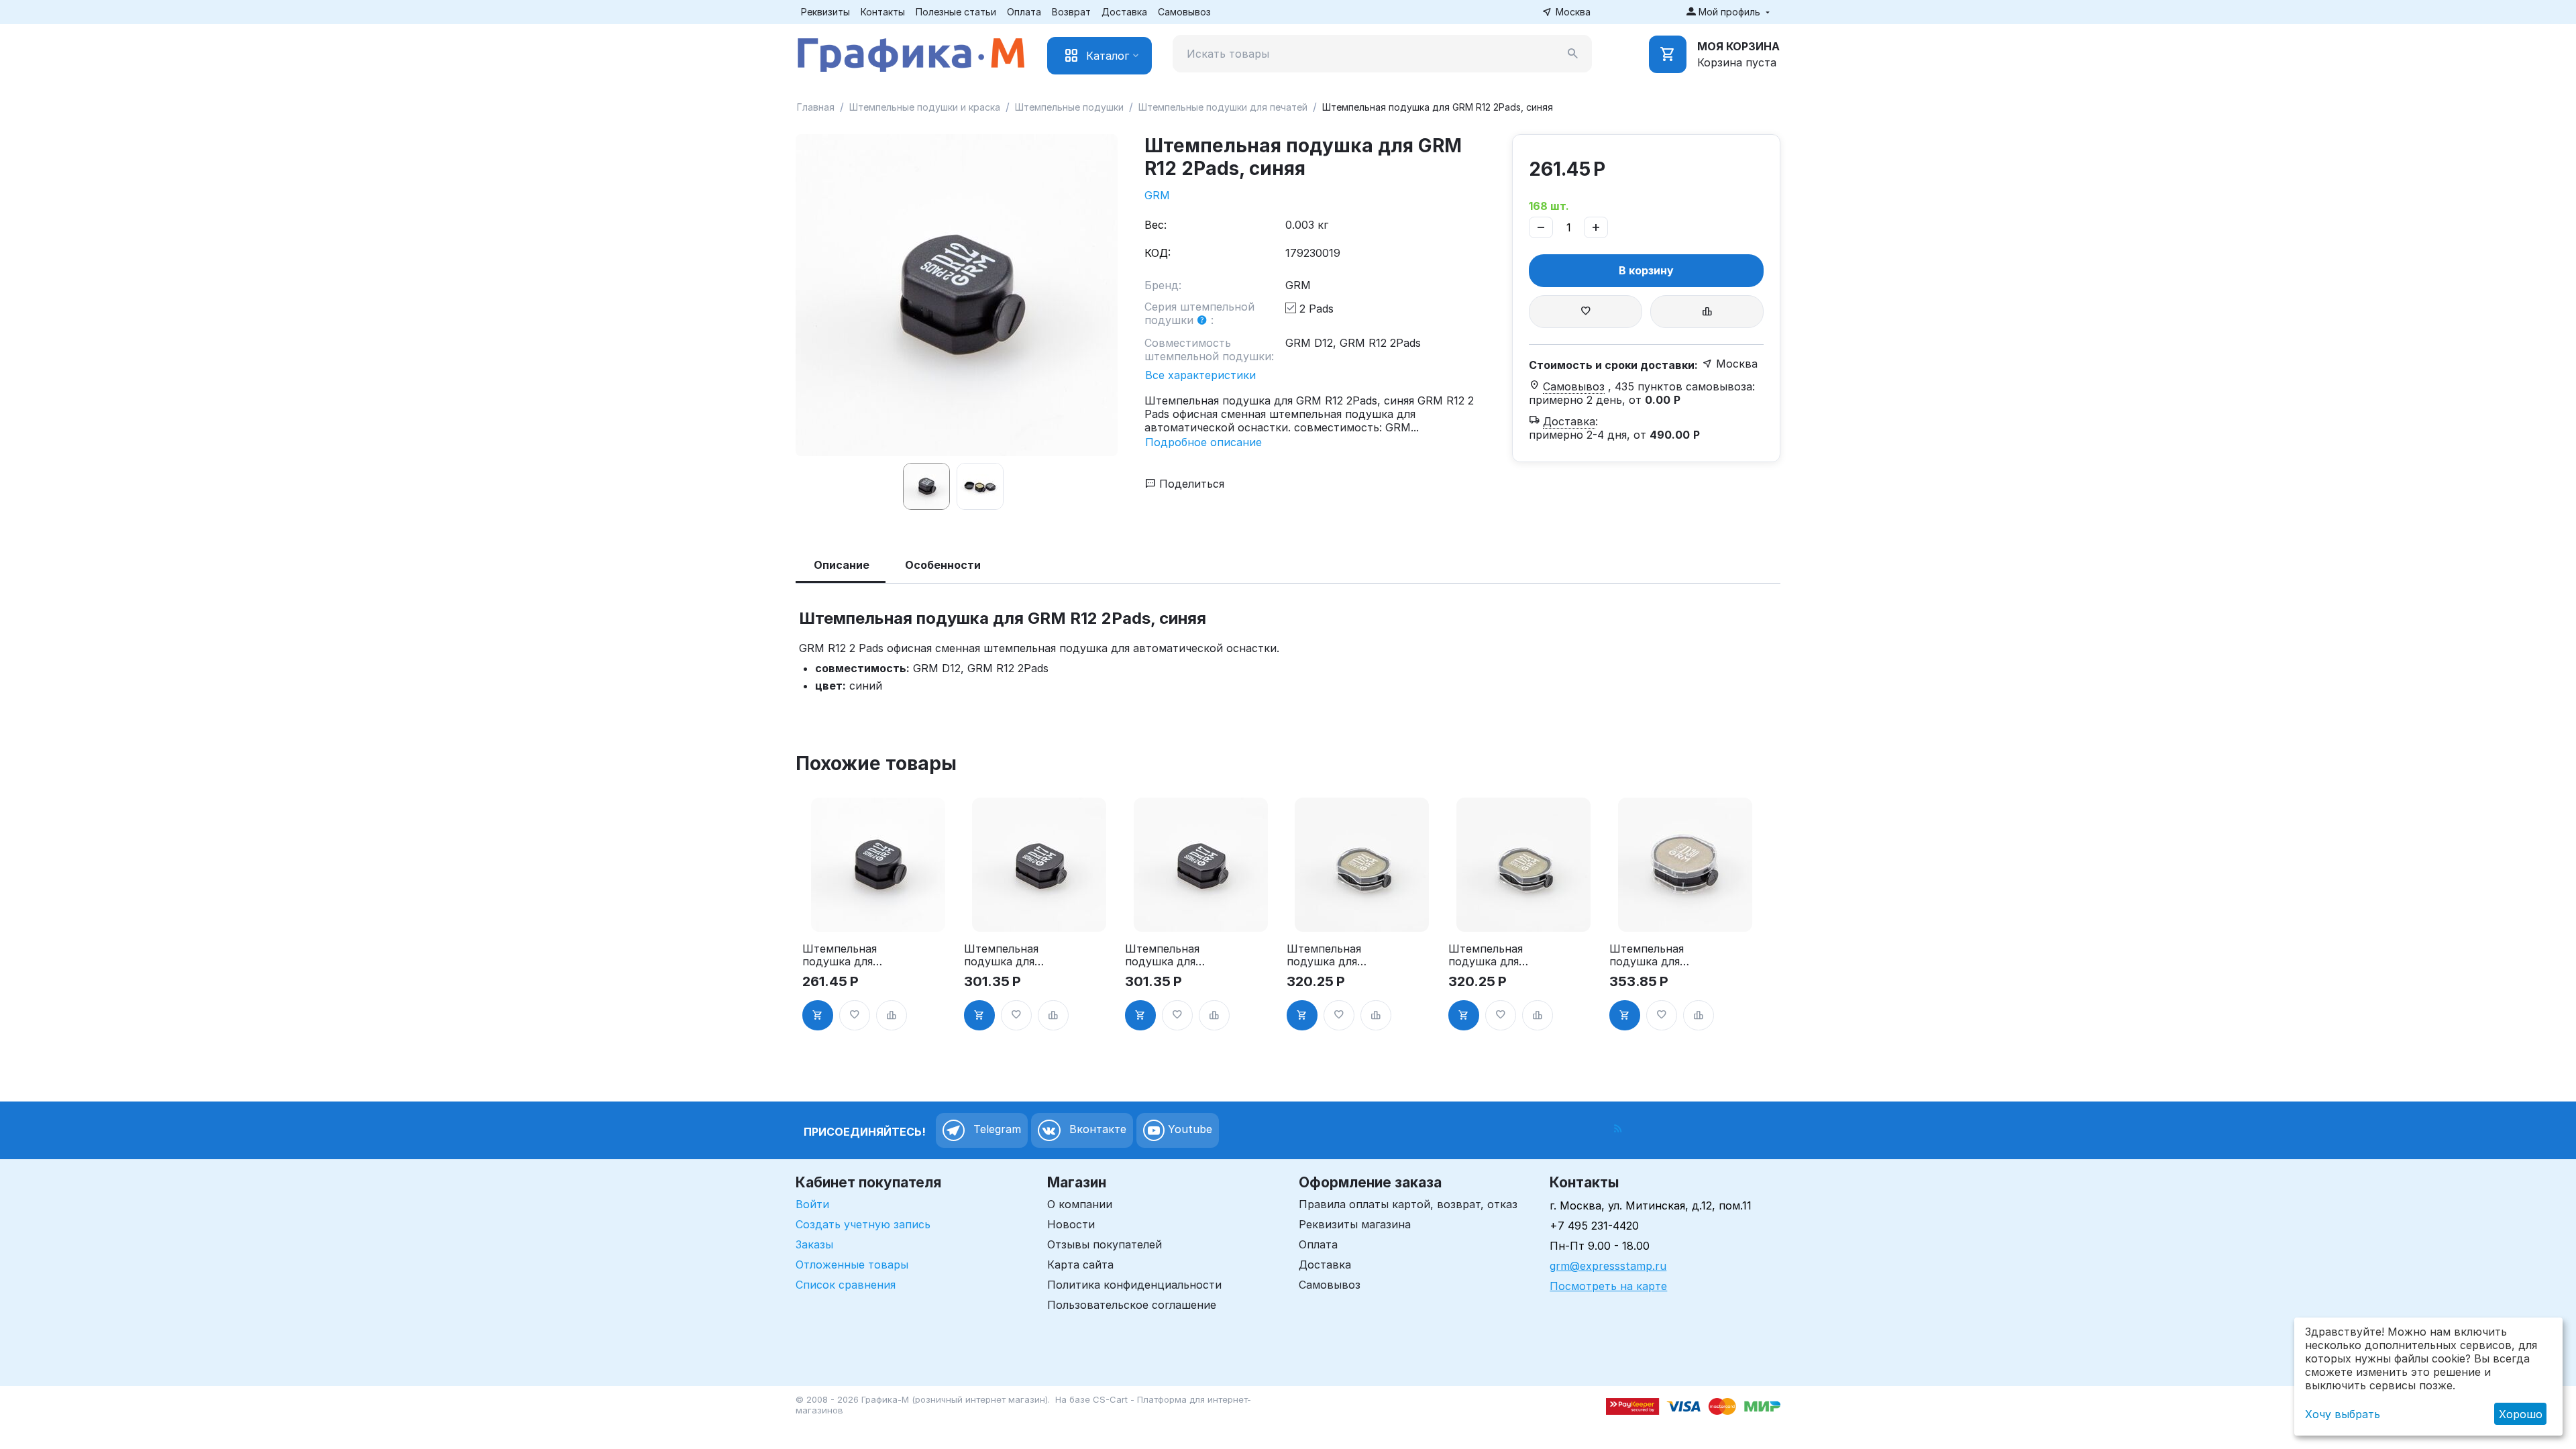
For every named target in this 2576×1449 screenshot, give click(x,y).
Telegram (996, 1129)
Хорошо (2521, 1414)
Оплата (1024, 12)
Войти (812, 1204)
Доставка (1124, 12)
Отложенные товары (852, 1265)
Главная (816, 107)
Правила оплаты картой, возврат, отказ (1408, 1204)
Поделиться (1190, 484)
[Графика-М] (911, 52)
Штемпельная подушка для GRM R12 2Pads (843, 955)
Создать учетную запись (863, 1224)
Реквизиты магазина (1355, 1224)
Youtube (1188, 1129)
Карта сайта (1080, 1265)
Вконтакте (1096, 1129)
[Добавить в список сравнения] (1707, 312)
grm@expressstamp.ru (1608, 1266)
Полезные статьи (956, 12)
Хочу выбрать (2343, 1414)
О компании (1080, 1204)
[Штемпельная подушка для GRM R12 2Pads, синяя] (957, 295)
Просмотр (878, 914)
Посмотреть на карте (1608, 1286)
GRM (1157, 195)
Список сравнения (846, 1285)
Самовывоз (1184, 12)
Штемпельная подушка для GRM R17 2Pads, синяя (1168, 955)
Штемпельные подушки (1069, 107)
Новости (1071, 1224)
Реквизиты (825, 12)
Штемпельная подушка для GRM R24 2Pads (1328, 955)
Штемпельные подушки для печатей (1223, 107)
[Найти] (1573, 54)
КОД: (1158, 253)
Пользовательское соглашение (1132, 1305)
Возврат (1071, 12)
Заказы (814, 1244)
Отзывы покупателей (1105, 1244)
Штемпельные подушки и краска (925, 107)
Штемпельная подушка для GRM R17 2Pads (1005, 955)
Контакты (883, 12)
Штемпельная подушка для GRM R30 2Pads (1651, 955)
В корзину (1646, 270)
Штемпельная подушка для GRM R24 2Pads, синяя (1486, 955)
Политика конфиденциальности (1134, 1285)
